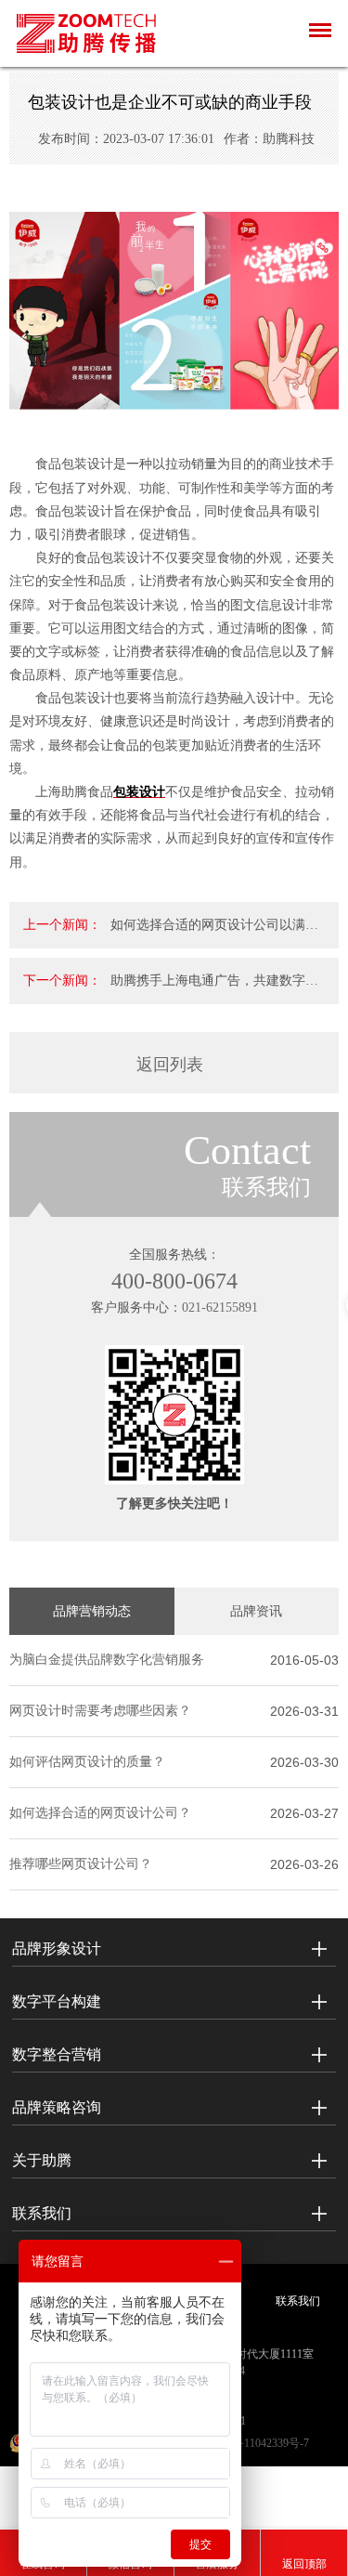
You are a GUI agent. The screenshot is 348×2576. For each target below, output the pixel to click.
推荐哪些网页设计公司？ (81, 1864)
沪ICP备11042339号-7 (257, 2443)
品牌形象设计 (57, 1948)
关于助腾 (42, 2160)
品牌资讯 (256, 1611)
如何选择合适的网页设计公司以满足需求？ (214, 933)
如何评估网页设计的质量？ (87, 1762)
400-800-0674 (174, 1281)
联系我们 (42, 2213)
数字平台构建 (57, 2001)
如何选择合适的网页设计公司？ (100, 1813)
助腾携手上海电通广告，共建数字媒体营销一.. (214, 989)
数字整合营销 (57, 2054)
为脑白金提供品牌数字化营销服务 (107, 1660)
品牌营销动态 (92, 1611)
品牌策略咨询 (57, 2107)
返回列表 (170, 1065)
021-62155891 (220, 1308)
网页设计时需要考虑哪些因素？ (100, 1711)
